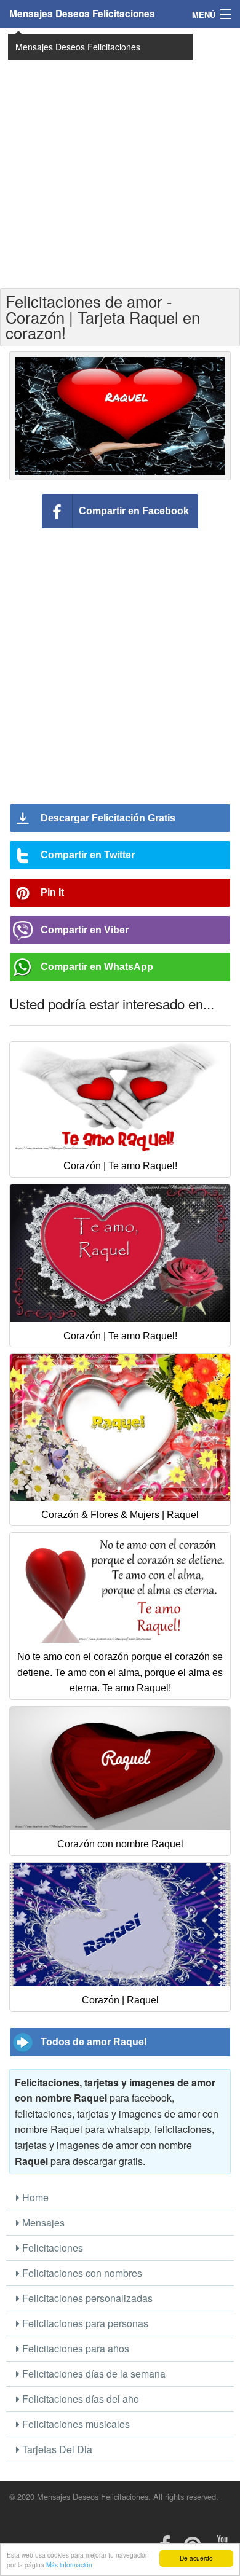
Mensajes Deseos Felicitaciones (82, 14)
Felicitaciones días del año (79, 2399)
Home (34, 2197)
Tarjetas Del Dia (56, 2449)
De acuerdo (196, 2558)
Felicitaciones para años (74, 2348)
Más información (69, 2565)
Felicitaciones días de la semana (93, 2374)
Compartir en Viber (85, 930)
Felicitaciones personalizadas (86, 2298)
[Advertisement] (120, 157)
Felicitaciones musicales (75, 2424)
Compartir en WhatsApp (97, 967)
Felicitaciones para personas (84, 2323)
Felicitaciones (51, 2248)
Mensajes (42, 2222)
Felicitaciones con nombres (81, 2273)
